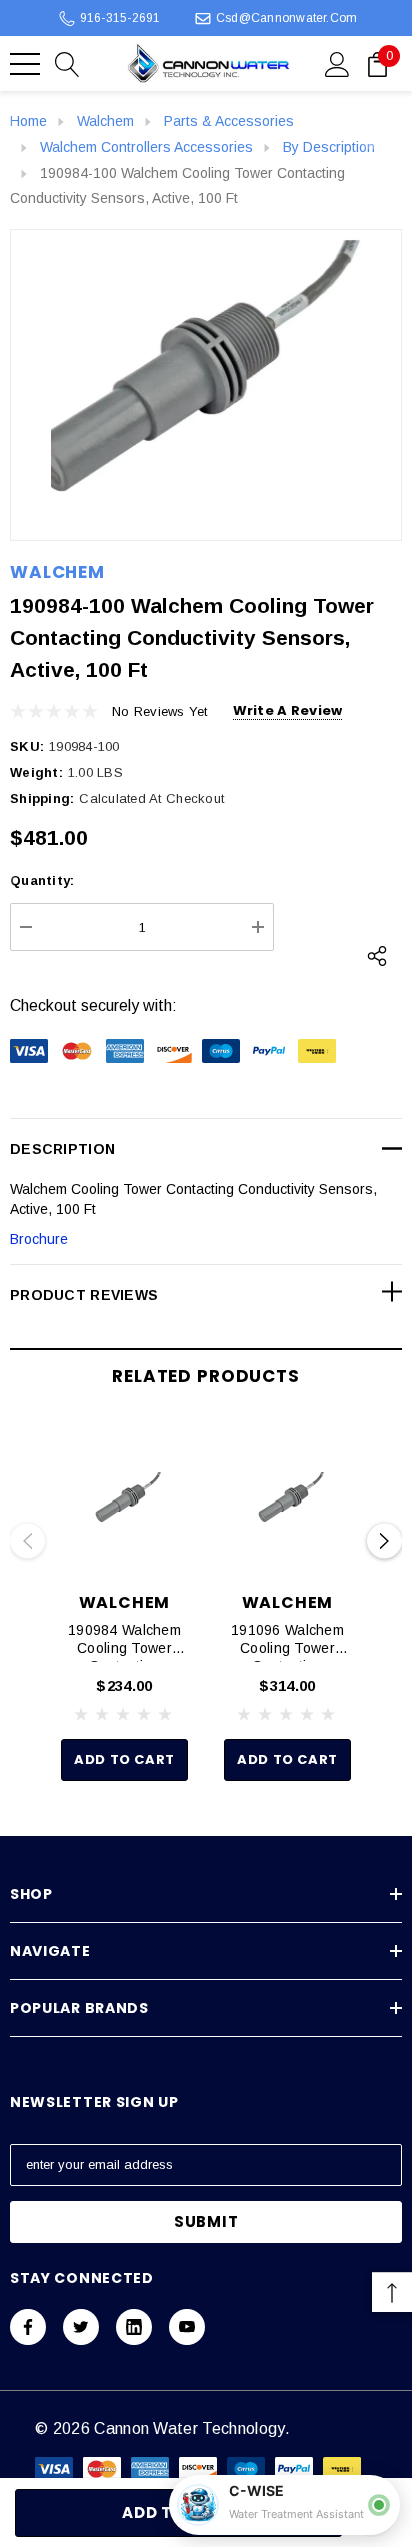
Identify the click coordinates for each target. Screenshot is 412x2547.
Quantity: (42, 880)
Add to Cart (124, 1759)
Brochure (39, 1239)
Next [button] (384, 1541)
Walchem (57, 572)
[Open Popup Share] (377, 956)
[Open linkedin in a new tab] (134, 2327)
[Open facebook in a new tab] (28, 2327)
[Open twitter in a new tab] (81, 2327)
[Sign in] (337, 63)
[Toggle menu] (25, 64)
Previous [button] (27, 1541)
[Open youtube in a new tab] (187, 2327)
